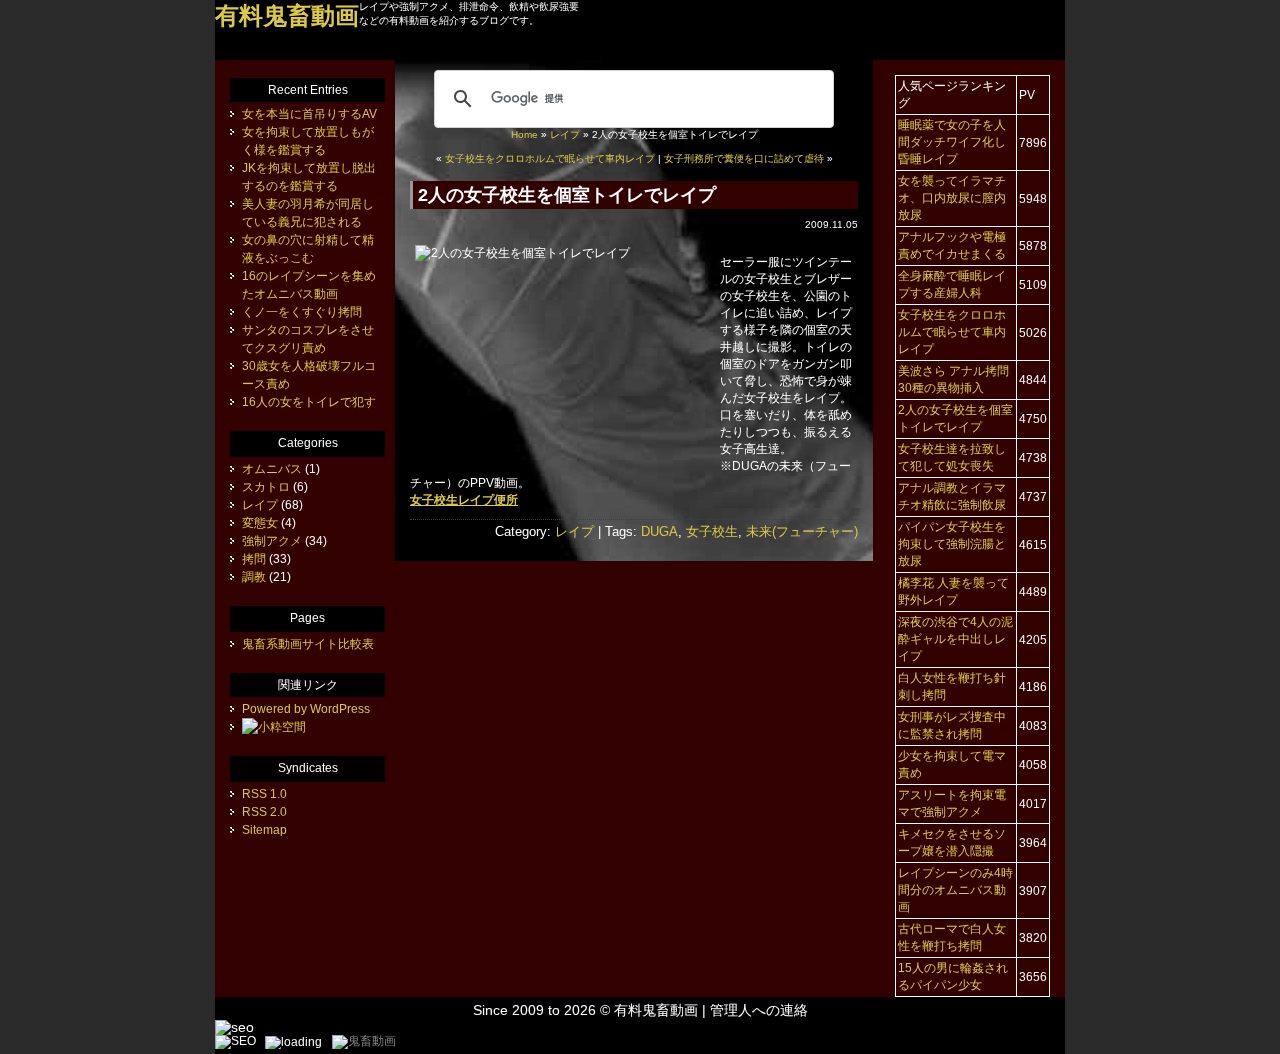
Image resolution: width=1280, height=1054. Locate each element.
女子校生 (712, 531)
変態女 (260, 523)
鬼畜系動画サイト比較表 (308, 644)
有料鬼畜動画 (656, 1010)
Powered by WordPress (306, 709)
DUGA (659, 531)
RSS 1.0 (264, 794)
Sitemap (264, 830)
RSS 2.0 (264, 812)
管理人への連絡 (759, 1010)
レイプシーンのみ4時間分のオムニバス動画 (955, 890)
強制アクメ (272, 541)
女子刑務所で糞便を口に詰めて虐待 (744, 158)
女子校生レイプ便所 (464, 500)
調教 (254, 577)
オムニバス (272, 469)
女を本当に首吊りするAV (309, 114)
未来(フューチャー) (802, 531)
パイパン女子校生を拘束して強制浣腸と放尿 (952, 544)
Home (524, 134)
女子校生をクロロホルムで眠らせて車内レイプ (550, 158)
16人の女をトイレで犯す (309, 402)
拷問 (254, 559)
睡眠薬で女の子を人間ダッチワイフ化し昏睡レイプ (952, 142)
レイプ (565, 134)
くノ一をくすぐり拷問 (302, 312)
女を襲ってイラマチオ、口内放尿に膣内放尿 (952, 198)
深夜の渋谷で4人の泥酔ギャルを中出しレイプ (955, 639)
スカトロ (266, 487)
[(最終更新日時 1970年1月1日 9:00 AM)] (274, 727)
